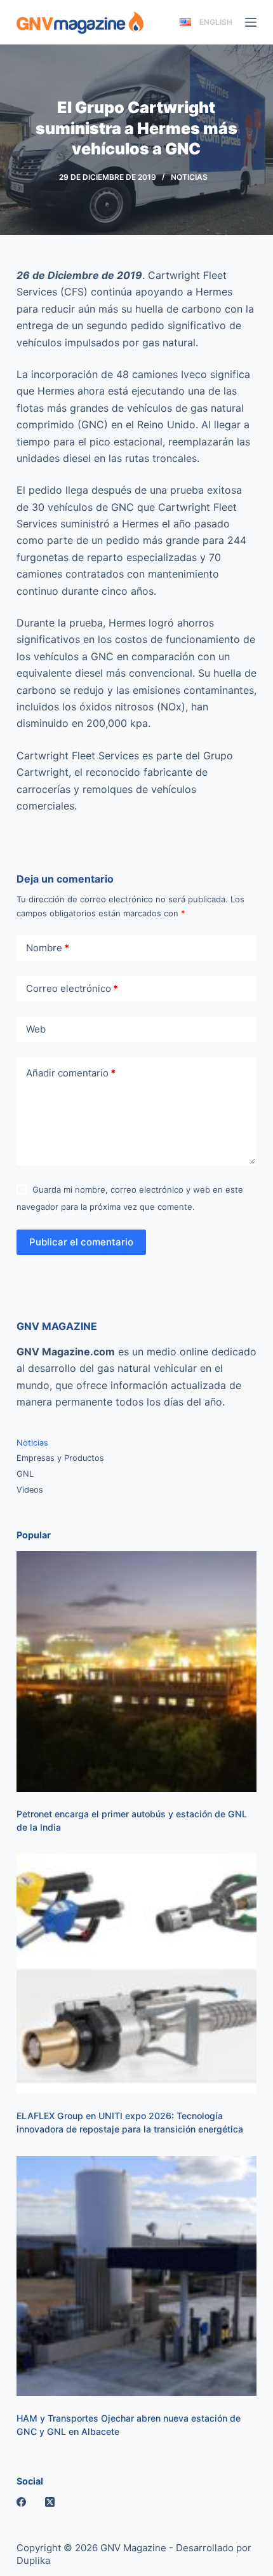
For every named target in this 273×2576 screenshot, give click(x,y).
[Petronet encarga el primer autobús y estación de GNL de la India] (136, 1671)
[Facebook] (21, 2502)
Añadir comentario (71, 1073)
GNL (25, 1474)
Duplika (33, 2560)
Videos (30, 1490)
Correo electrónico (72, 988)
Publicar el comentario (81, 1242)
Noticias (189, 177)
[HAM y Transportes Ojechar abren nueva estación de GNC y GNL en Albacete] (136, 2276)
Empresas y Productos (60, 1458)
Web (36, 1029)
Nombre (48, 948)
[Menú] (251, 22)
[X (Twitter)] (50, 2502)
